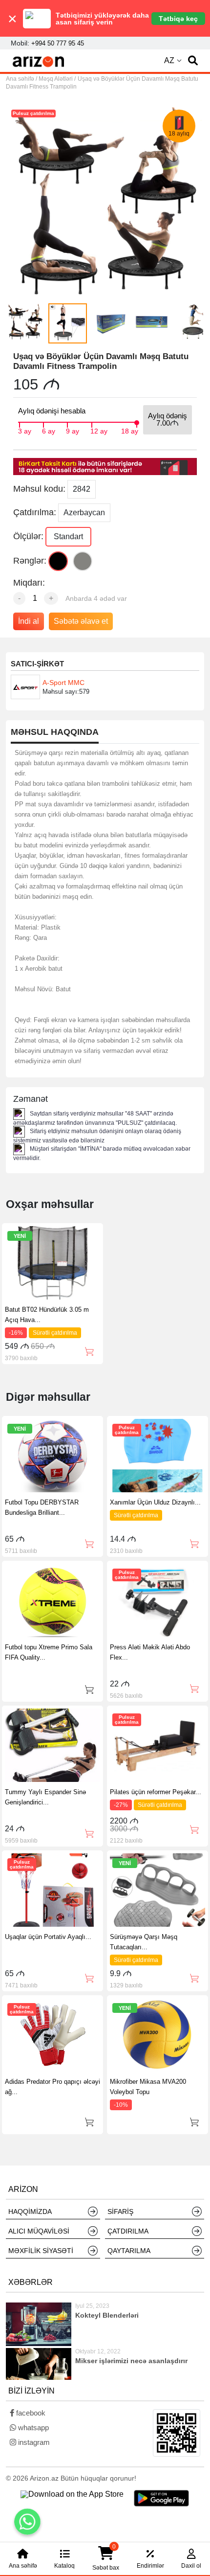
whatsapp (32, 2428)
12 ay (99, 430)
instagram (33, 2442)
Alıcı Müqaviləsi (39, 2231)
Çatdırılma (128, 2231)
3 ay (25, 430)
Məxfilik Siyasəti (41, 2251)
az (169, 60)
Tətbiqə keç (178, 19)
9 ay (73, 430)
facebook (30, 2413)
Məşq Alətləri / (57, 79)
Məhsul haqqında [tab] (55, 732)
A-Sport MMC (63, 683)
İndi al (29, 621)
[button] (193, 61)
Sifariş (120, 2211)
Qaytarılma (129, 2251)
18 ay (130, 430)
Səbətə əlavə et (81, 621)
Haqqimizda (30, 2211)
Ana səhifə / (22, 79)
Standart (68, 536)
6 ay (49, 430)
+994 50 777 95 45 (58, 43)
